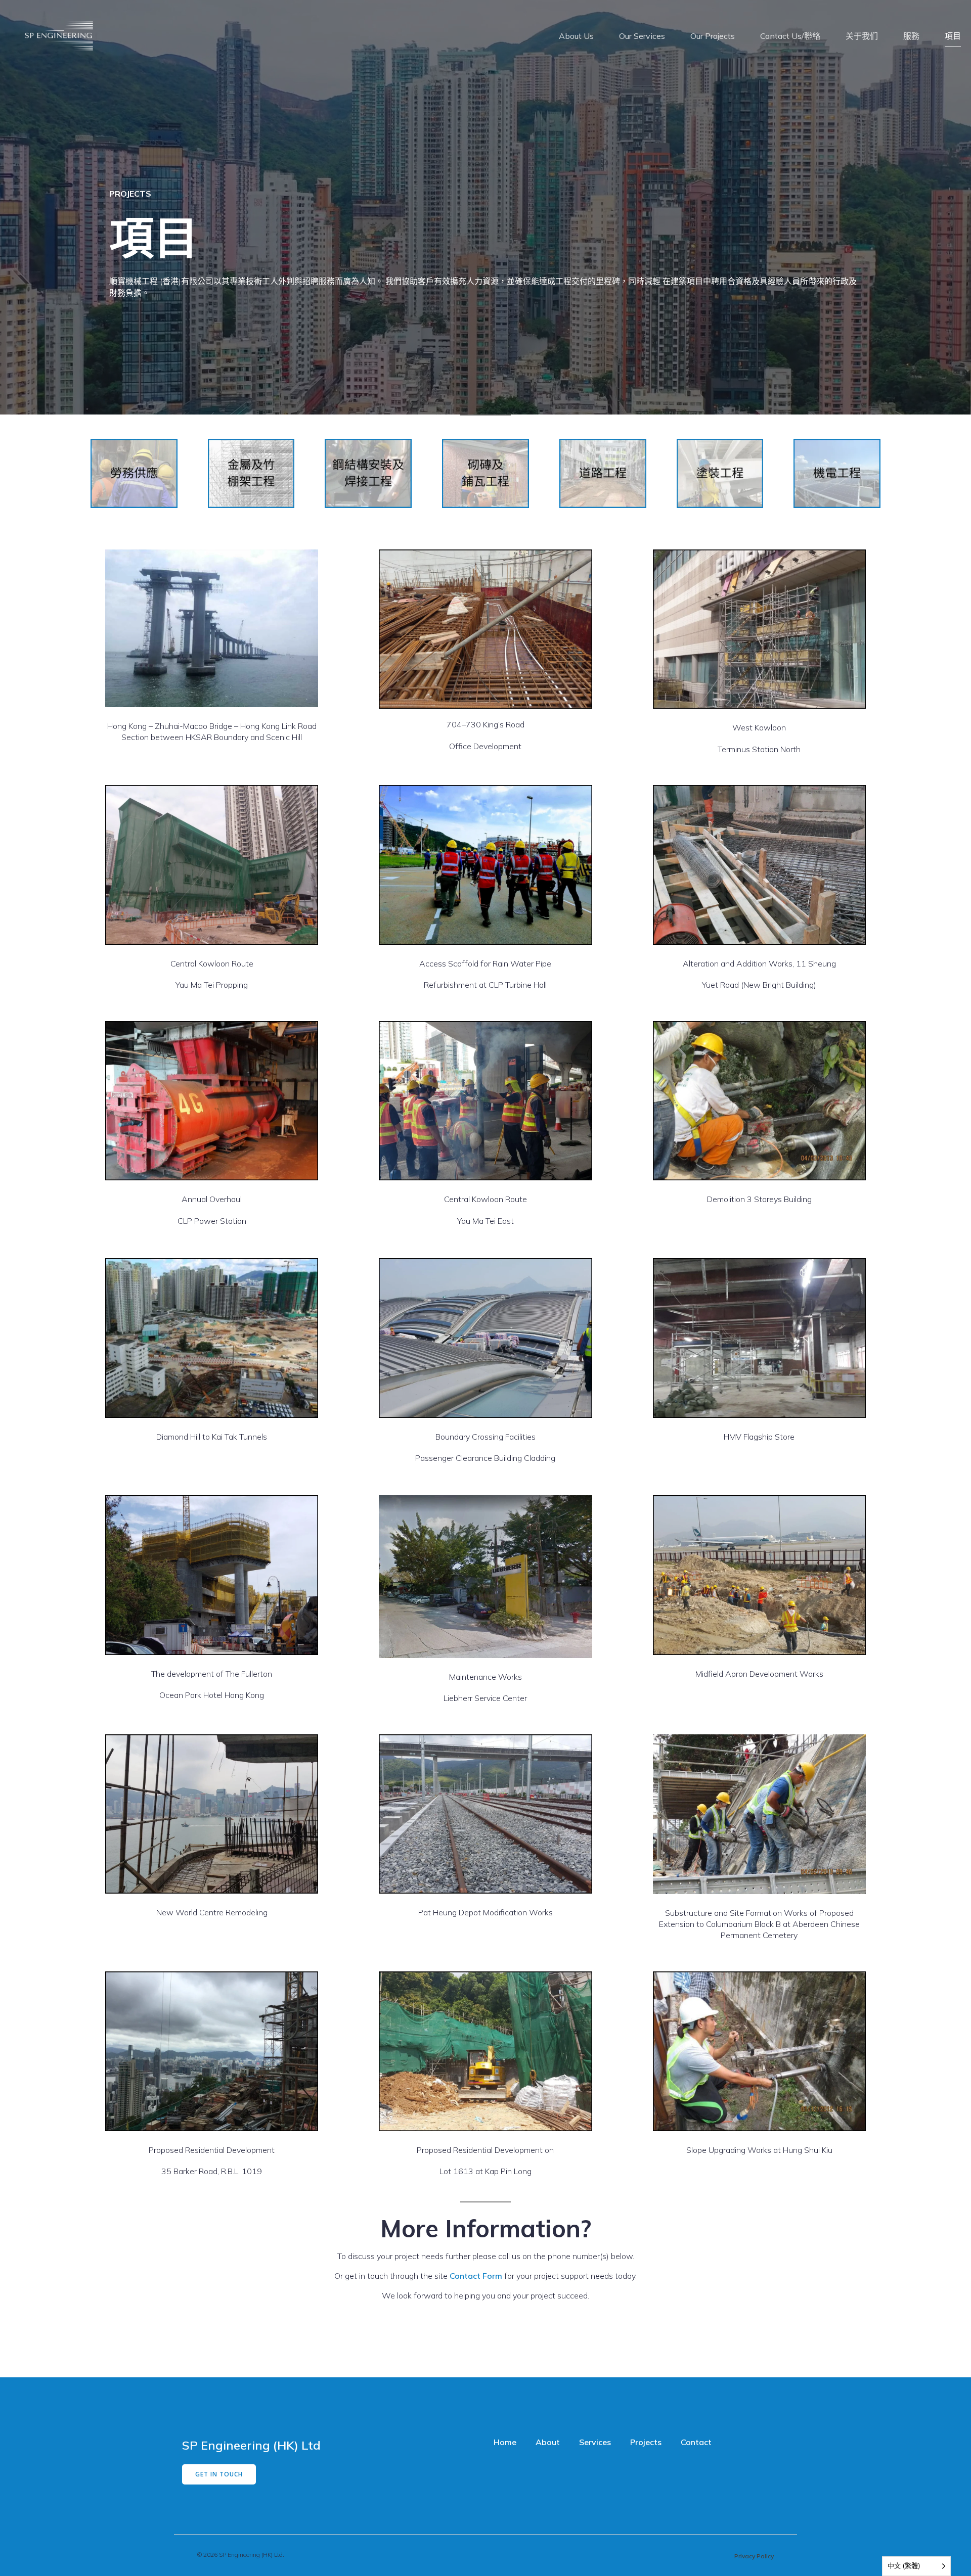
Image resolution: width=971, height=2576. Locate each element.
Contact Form (476, 2276)
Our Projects (713, 36)
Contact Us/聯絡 (790, 36)
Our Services (642, 36)
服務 (911, 36)
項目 (953, 36)
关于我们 (862, 36)
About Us (576, 36)
